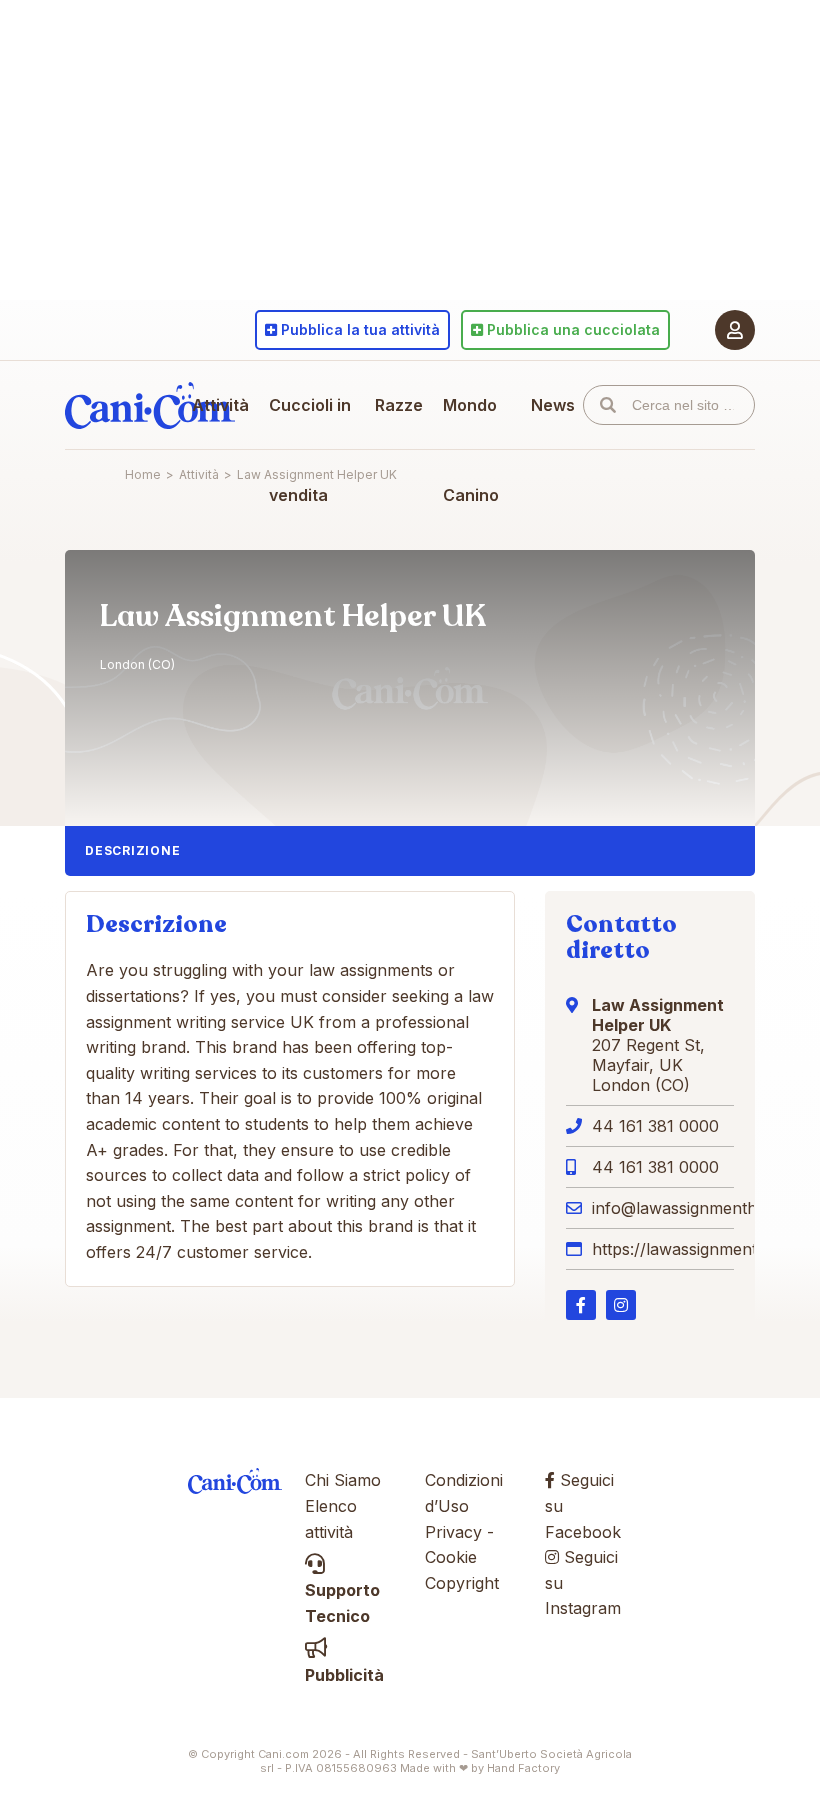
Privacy (453, 1532)
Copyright (462, 1583)
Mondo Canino (471, 450)
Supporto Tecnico (342, 1603)
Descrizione (132, 850)
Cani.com (150, 405)
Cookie (451, 1557)
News (553, 405)
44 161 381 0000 (655, 1126)
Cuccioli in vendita (310, 450)
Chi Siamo (343, 1480)
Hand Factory (523, 1768)
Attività (220, 405)
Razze (399, 405)
